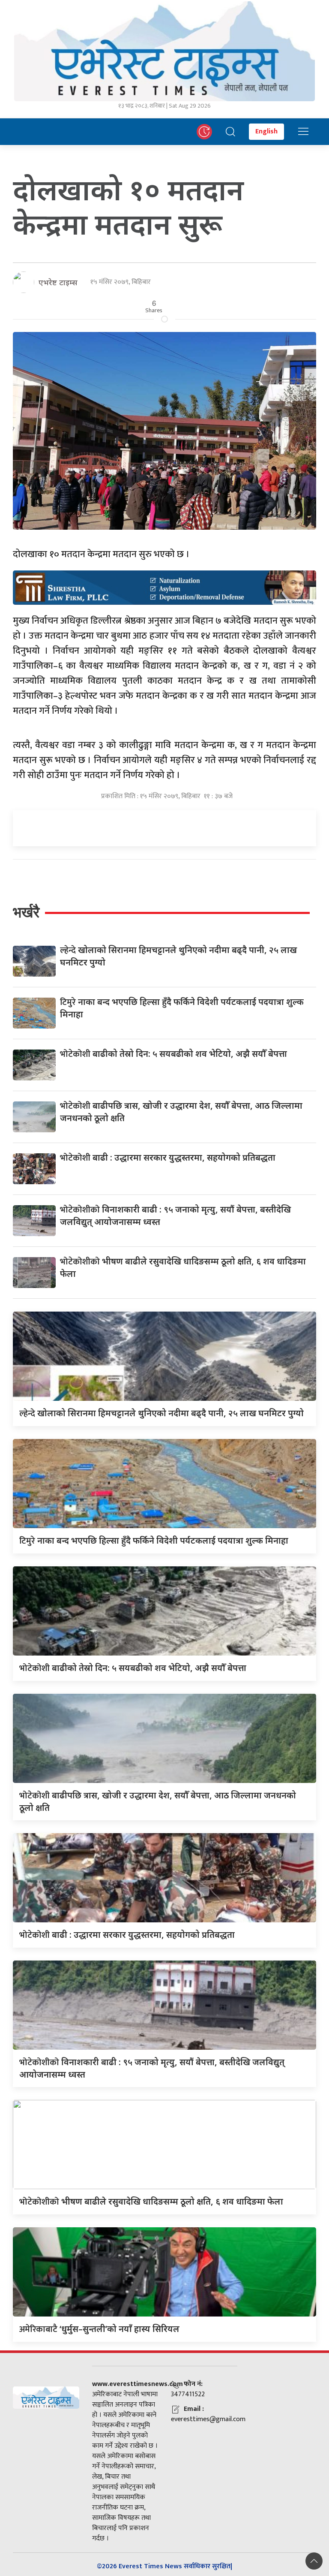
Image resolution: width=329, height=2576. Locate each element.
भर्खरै (26, 912)
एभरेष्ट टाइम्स (58, 282)
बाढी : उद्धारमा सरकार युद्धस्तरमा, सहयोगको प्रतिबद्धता (168, 1157)
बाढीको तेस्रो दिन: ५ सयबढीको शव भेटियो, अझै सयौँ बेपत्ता (173, 1054)
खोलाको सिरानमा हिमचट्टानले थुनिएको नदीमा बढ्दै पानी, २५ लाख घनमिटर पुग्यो (162, 1413)
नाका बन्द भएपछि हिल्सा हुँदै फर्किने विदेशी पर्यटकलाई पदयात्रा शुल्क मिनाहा (154, 1540)
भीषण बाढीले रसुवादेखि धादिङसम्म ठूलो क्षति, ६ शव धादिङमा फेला (151, 2201)
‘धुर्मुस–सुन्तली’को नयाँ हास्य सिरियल (99, 2329)
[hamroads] (164, 587)
